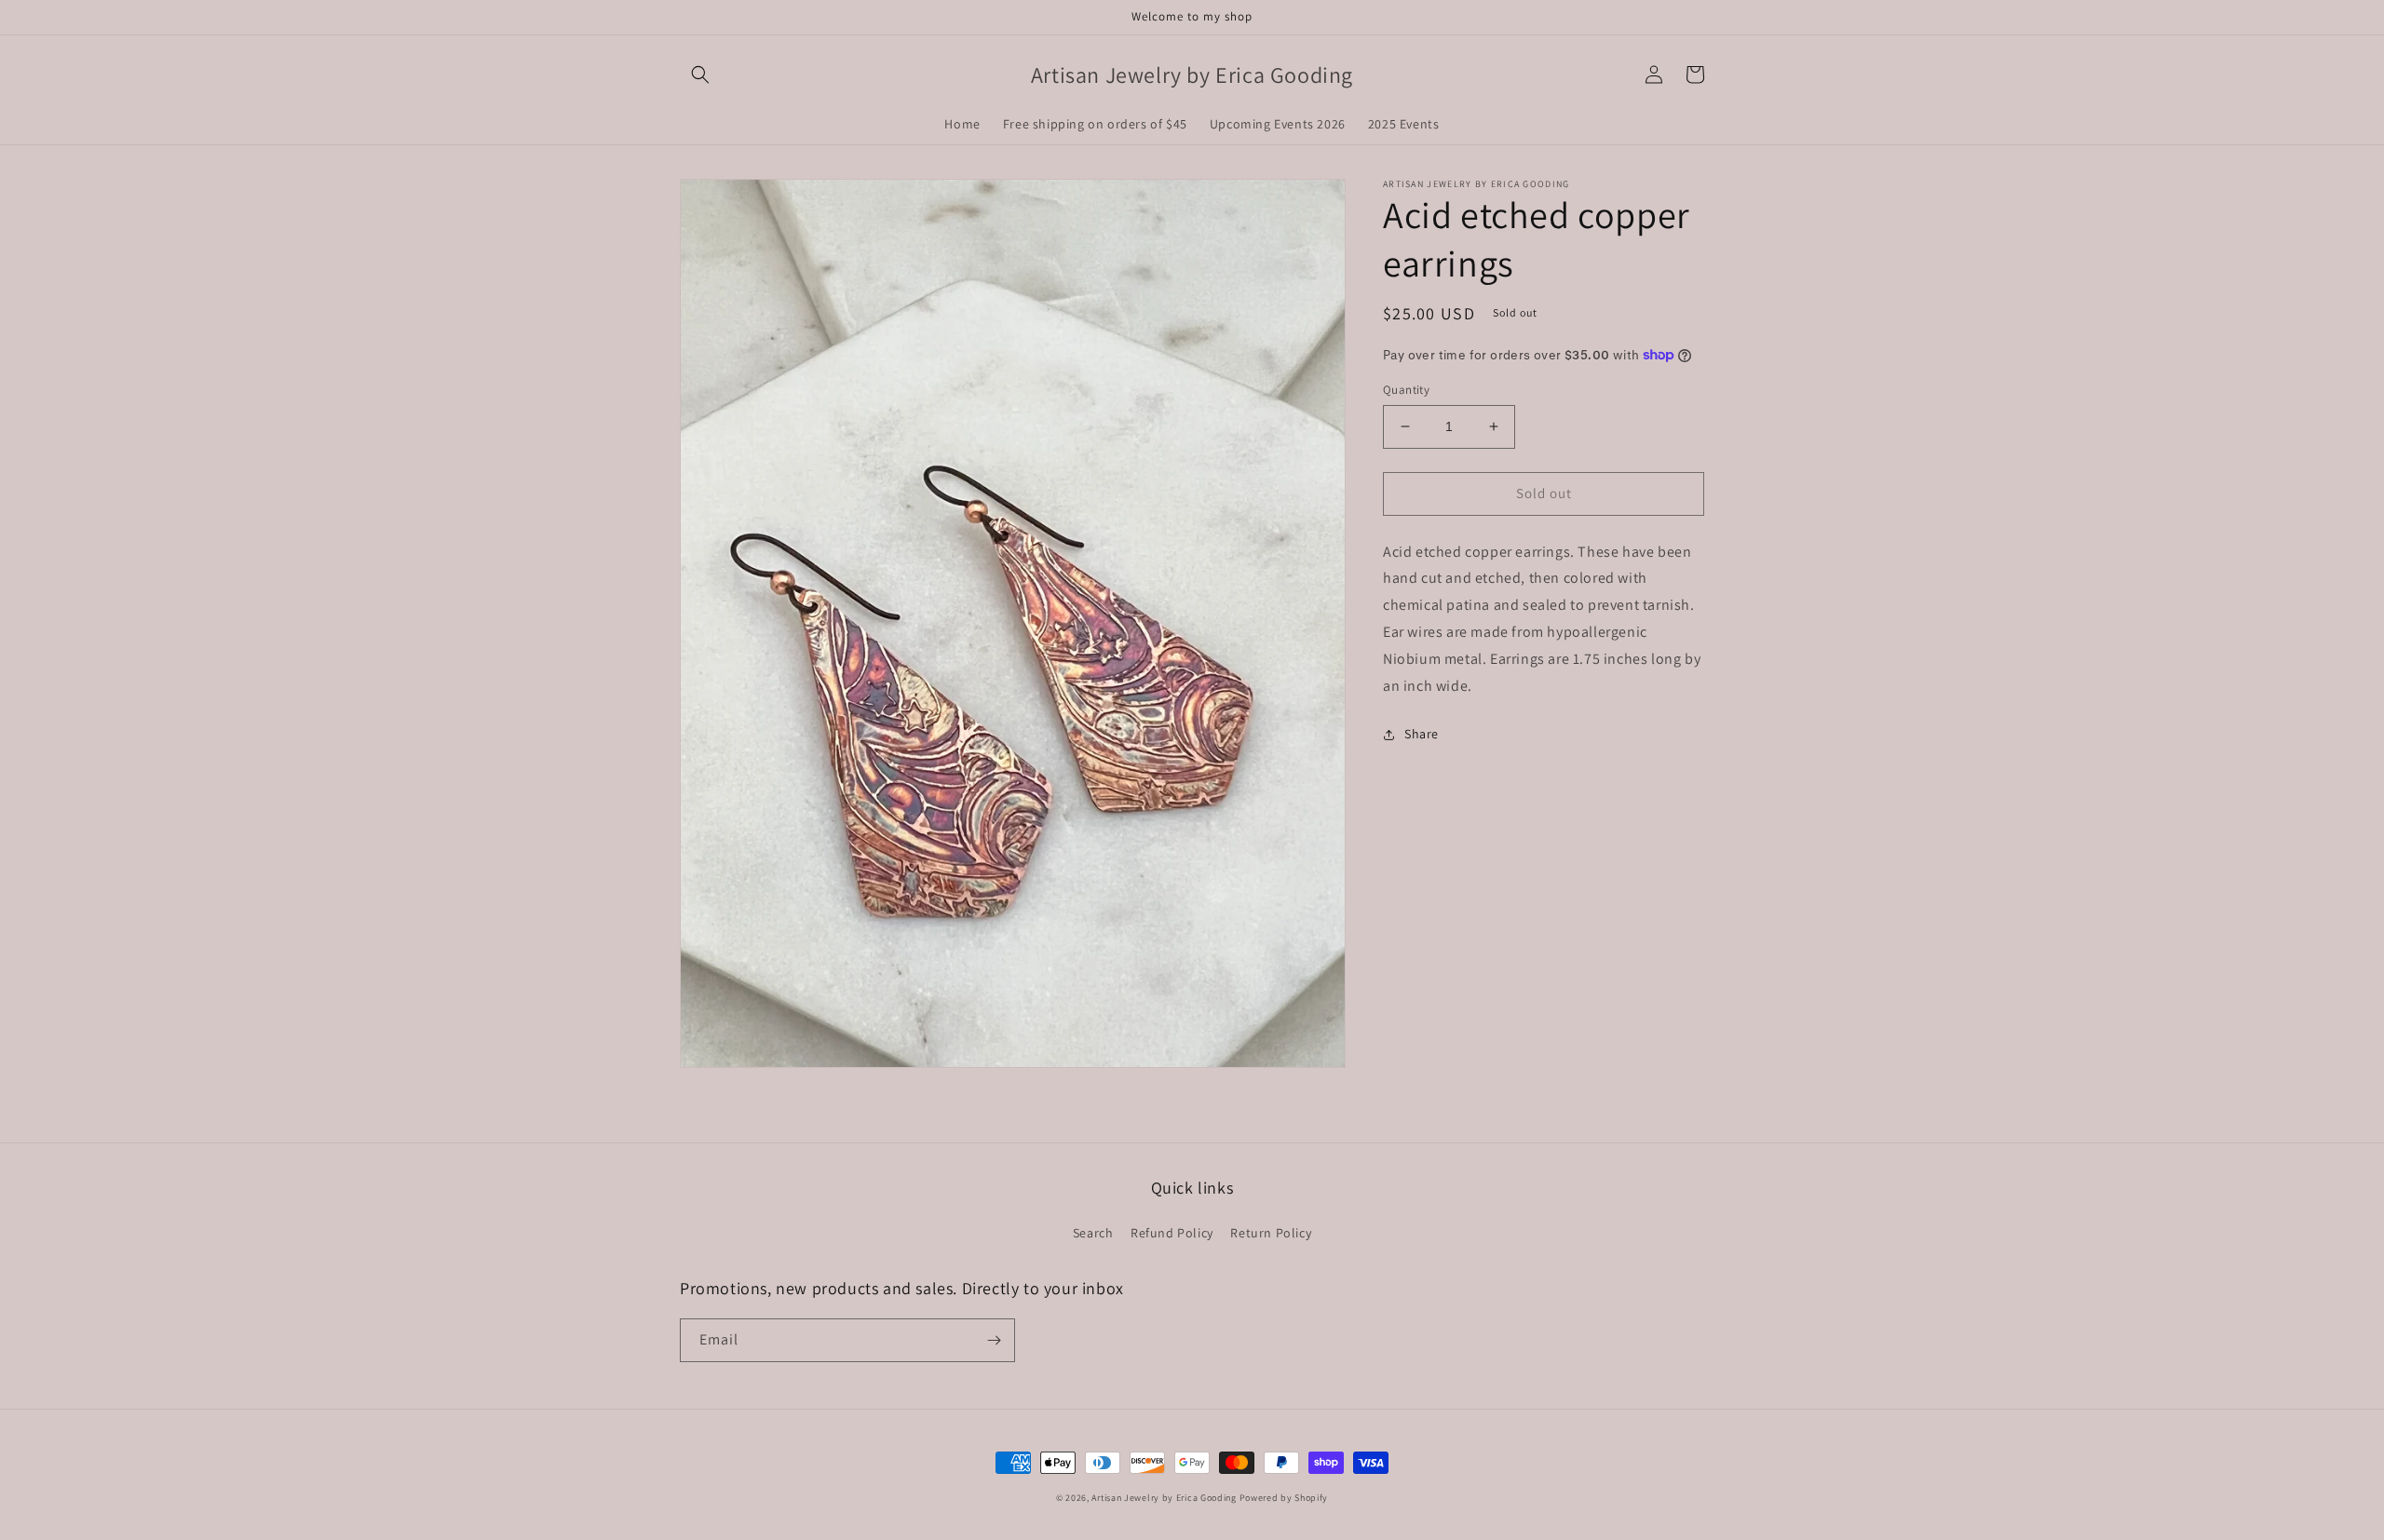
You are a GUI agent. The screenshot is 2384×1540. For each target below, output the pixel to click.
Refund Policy (1172, 1233)
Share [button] (1422, 734)
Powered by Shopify (1284, 1498)
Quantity (1406, 390)
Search (1093, 1233)
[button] (700, 74)
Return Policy (1271, 1233)
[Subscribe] (994, 1340)
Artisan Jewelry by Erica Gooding (1164, 1498)
